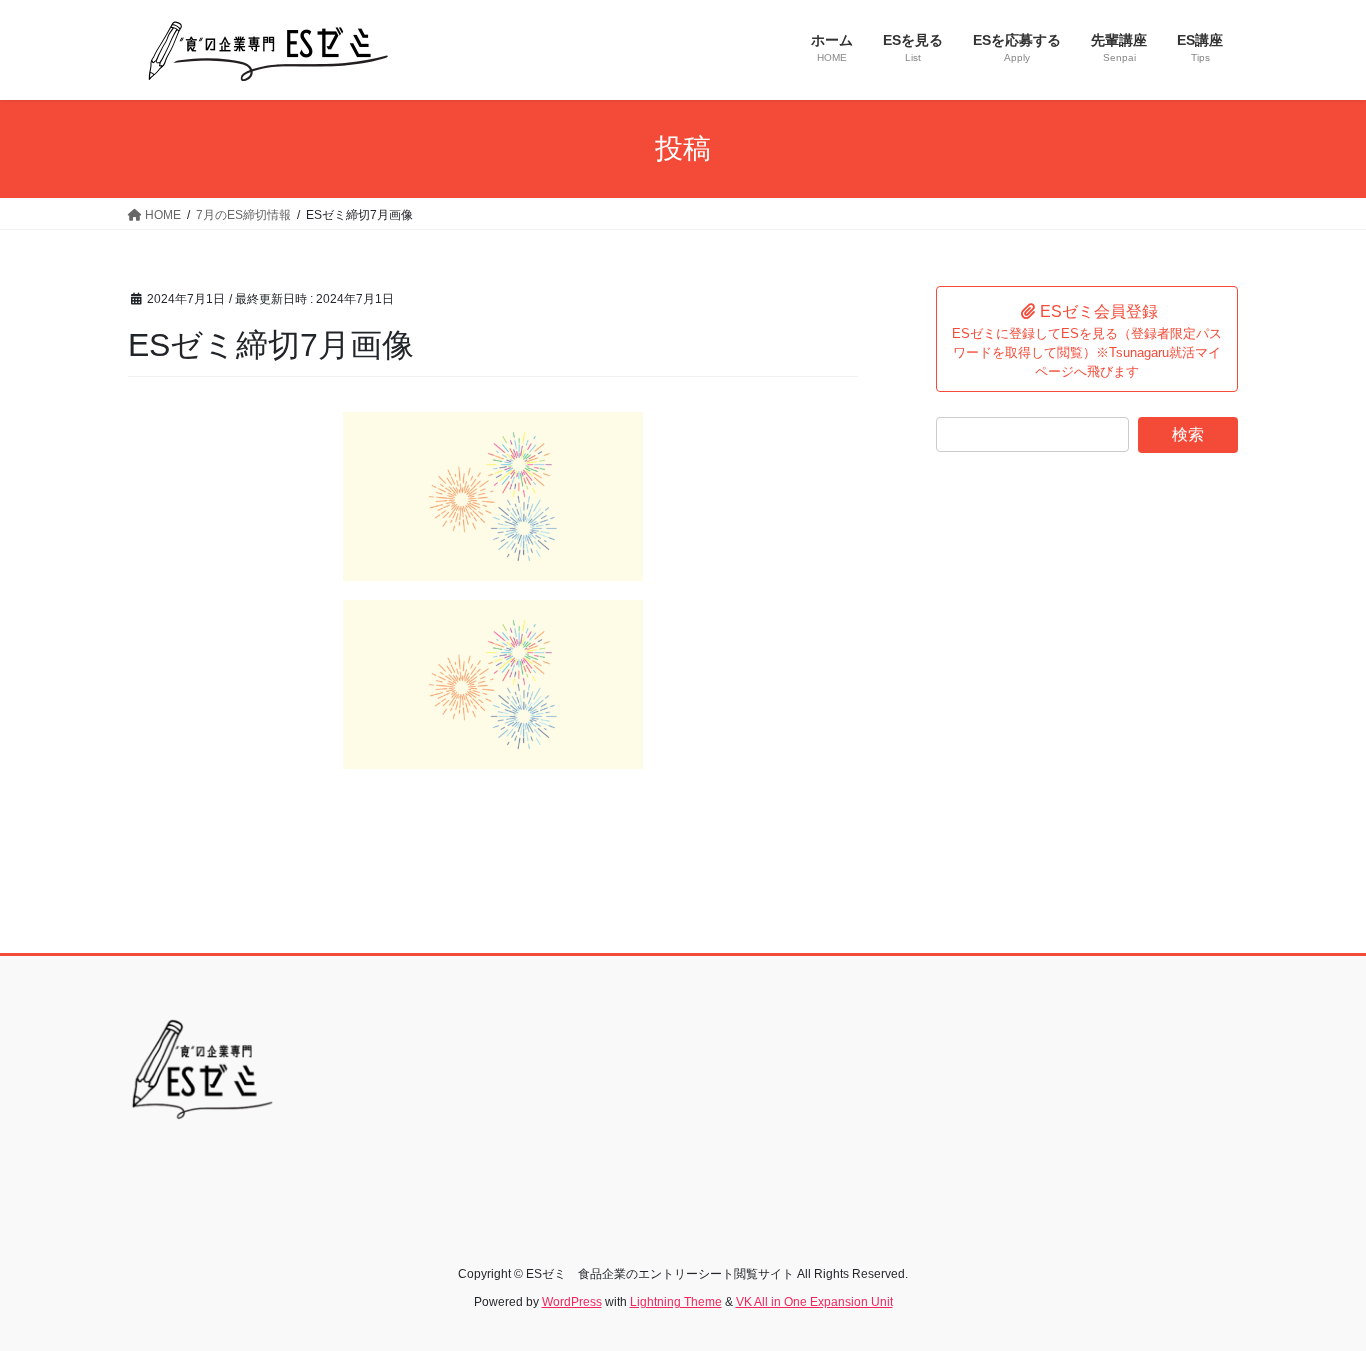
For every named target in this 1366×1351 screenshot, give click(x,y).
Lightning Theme (676, 1302)
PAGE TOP (1315, 1292)
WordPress (572, 1302)
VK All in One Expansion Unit (814, 1302)
